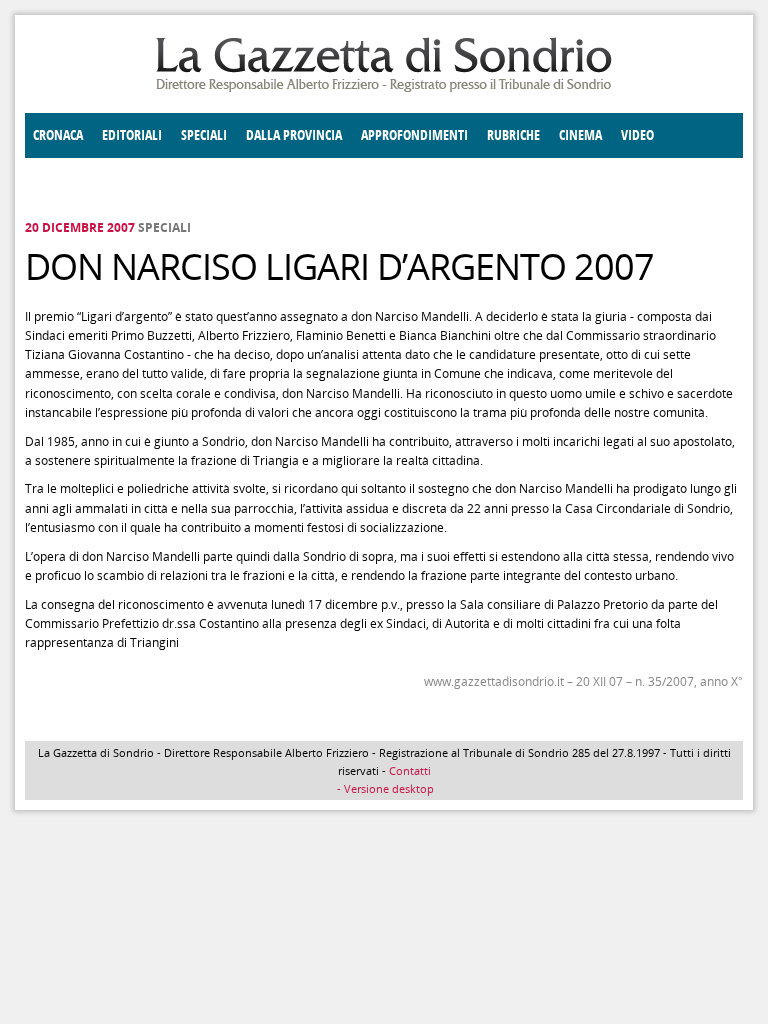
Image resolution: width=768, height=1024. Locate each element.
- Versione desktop (384, 788)
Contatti (410, 770)
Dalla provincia (294, 135)
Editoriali (132, 135)
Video (637, 135)
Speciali (204, 135)
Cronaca (58, 135)
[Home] (384, 88)
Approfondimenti (414, 135)
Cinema (580, 135)
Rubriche (513, 135)
